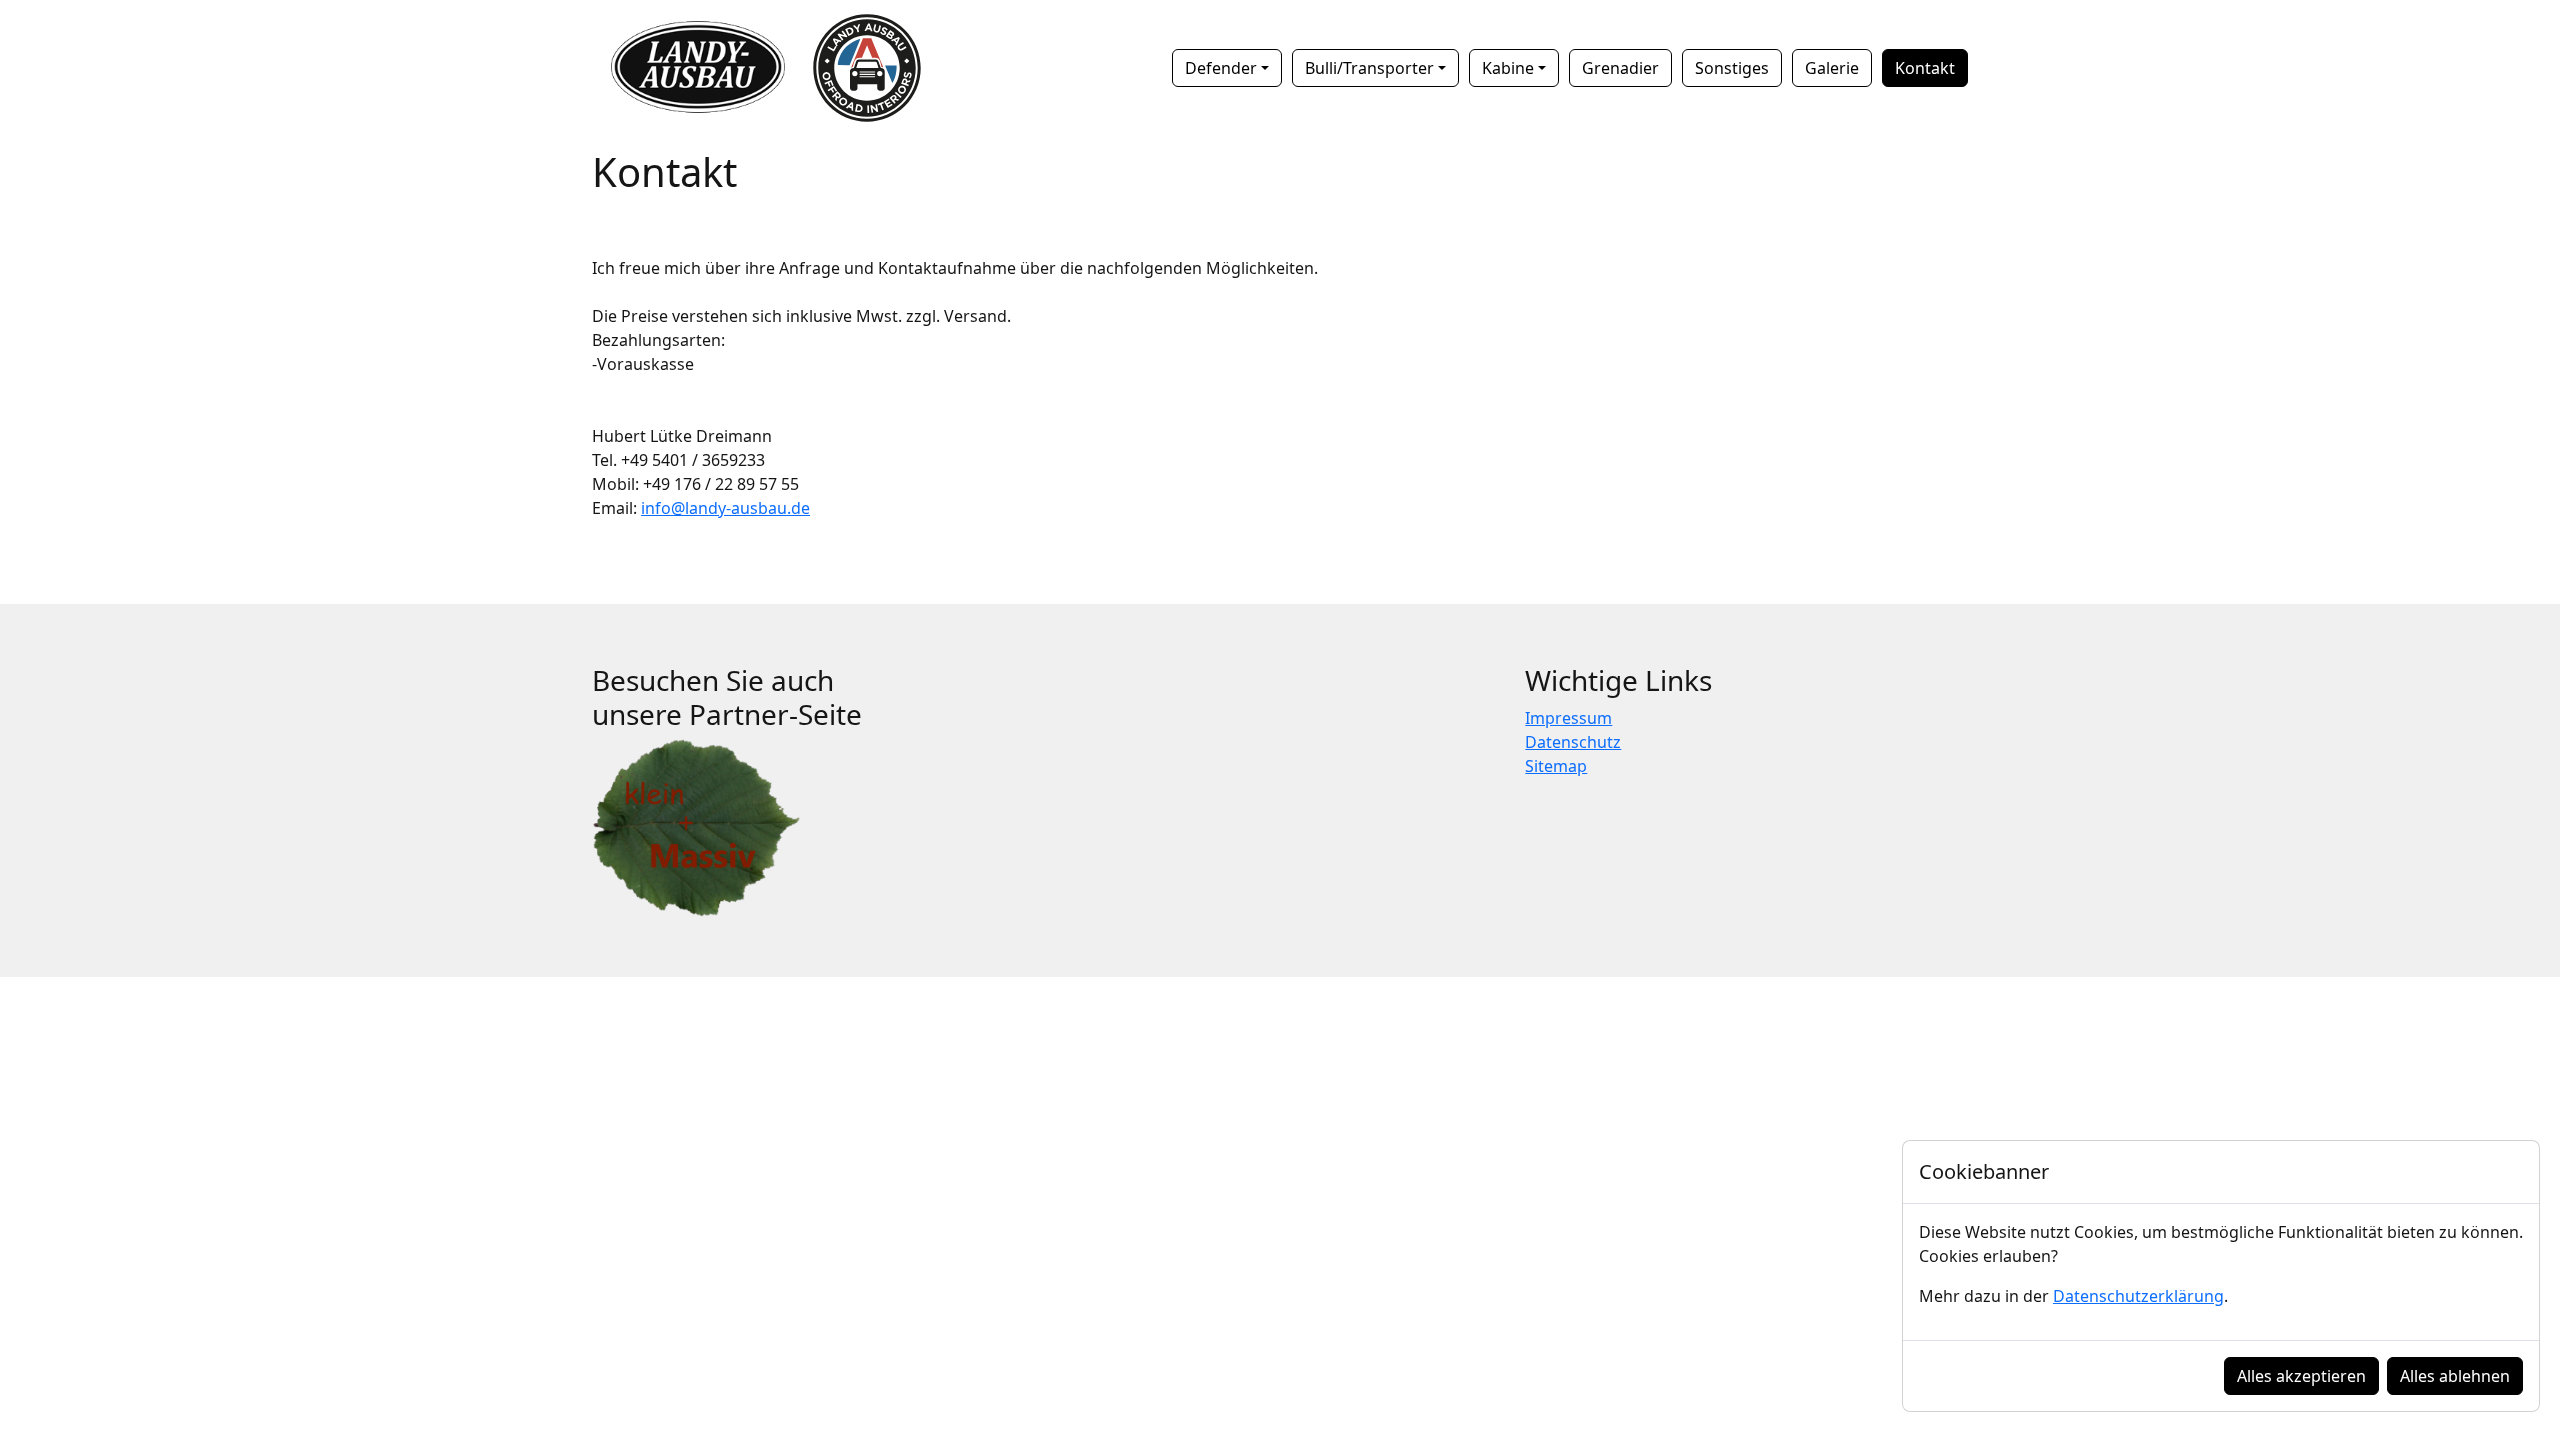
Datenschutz (1573, 742)
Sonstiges (1732, 68)
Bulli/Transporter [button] (1369, 68)
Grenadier (1620, 68)
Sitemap (1556, 766)
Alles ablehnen (2455, 1376)
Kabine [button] (1508, 68)
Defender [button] (1221, 68)
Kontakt (1925, 68)
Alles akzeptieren (2301, 1376)
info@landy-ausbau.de (725, 508)
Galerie (1832, 68)
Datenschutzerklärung (2138, 1296)
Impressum (1568, 718)
